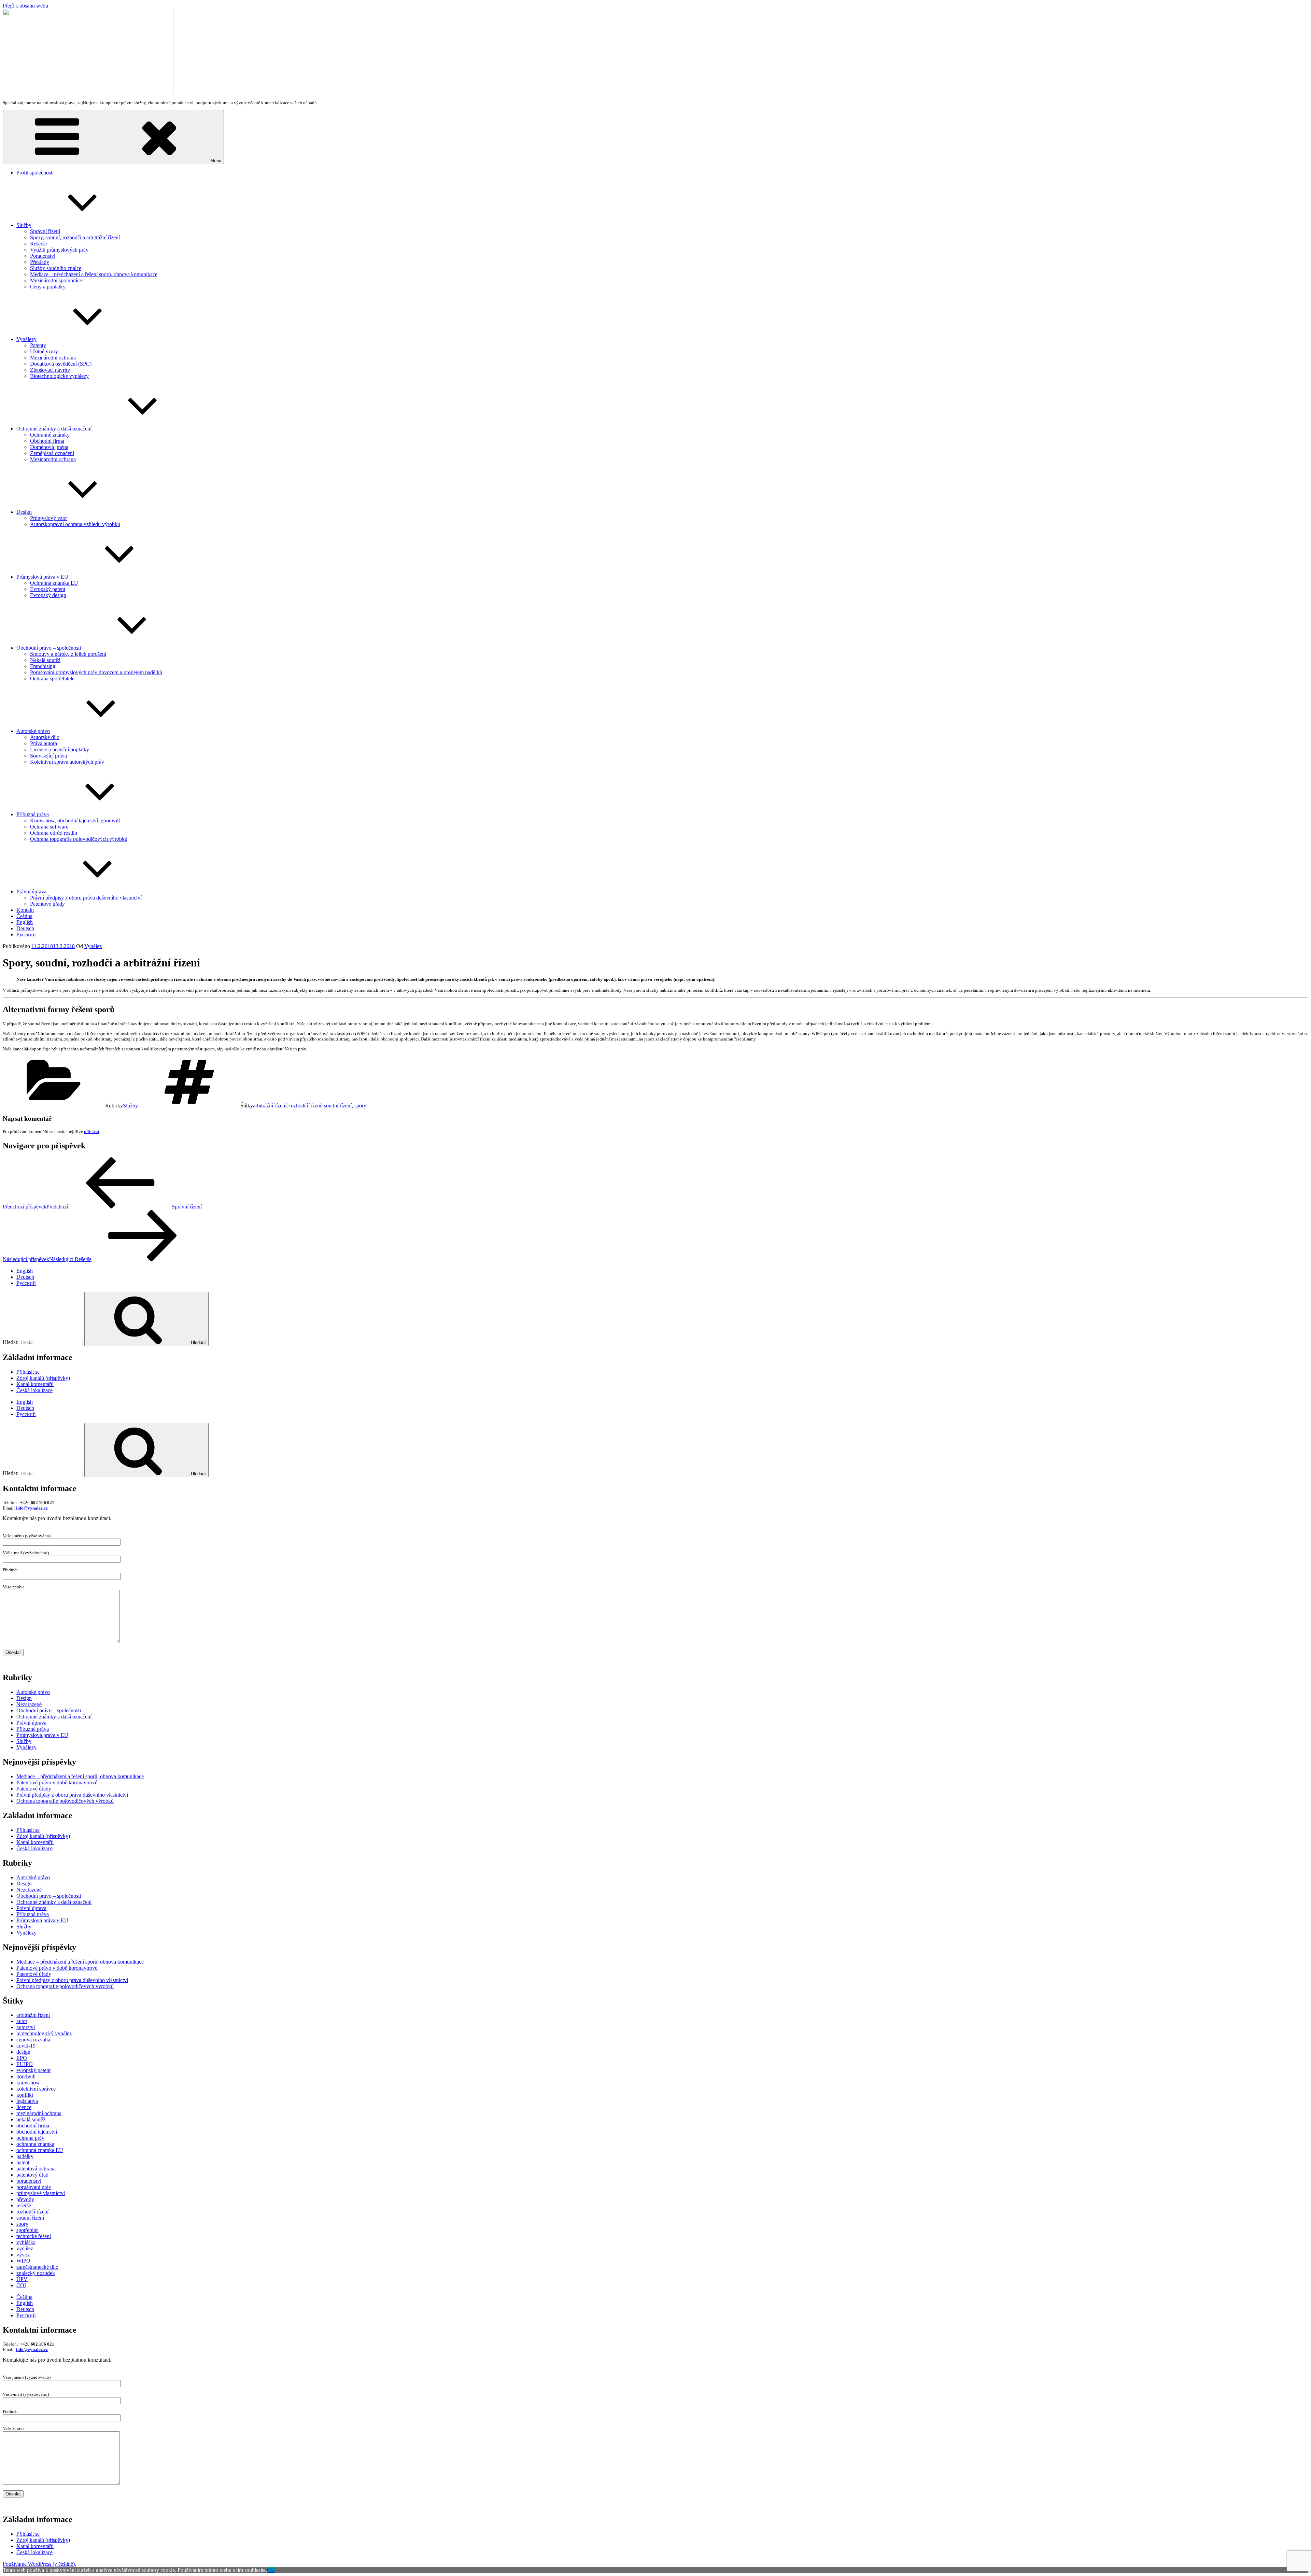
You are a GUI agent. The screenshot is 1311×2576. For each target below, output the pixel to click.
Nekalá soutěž (45, 660)
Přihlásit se (28, 1372)
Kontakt (25, 910)
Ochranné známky (50, 435)
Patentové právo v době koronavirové (57, 1782)
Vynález (93, 946)
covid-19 (26, 2046)
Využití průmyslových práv (59, 250)
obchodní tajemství (37, 2132)
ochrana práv (30, 2138)
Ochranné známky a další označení (54, 429)
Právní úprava (31, 891)
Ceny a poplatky (48, 287)
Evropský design (48, 595)
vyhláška (26, 2242)
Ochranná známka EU (54, 583)
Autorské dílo (45, 737)
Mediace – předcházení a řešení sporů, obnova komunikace (94, 274)
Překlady (40, 262)
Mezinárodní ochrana (53, 358)
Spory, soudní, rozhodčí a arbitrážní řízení (75, 237)
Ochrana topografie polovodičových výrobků (79, 839)
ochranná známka (35, 2144)
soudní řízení (338, 1106)
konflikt (25, 2095)
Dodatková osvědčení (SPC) (61, 364)
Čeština (24, 916)
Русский (26, 935)
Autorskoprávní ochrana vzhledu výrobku (75, 524)
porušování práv (34, 2187)
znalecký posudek (36, 2273)
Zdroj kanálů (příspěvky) (43, 1378)
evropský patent (33, 2070)
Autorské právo (33, 731)
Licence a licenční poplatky (60, 749)
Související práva (48, 756)
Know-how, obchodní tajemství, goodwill (75, 820)
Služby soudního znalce (56, 268)
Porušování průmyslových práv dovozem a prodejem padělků (96, 672)
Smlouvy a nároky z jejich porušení (68, 654)
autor (22, 2021)
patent (23, 2162)
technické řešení (34, 2236)
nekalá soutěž (31, 2119)
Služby (24, 225)
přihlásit (92, 1131)
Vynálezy (26, 339)
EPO (22, 2058)
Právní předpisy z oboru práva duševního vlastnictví (86, 898)
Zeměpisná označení (52, 453)
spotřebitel (27, 2230)
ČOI (21, 2285)
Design (24, 512)
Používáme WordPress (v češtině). (39, 2564)
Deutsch (25, 928)
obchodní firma (33, 2126)
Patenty (38, 345)
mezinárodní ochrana (39, 2113)
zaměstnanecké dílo (37, 2267)
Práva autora (44, 743)
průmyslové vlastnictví (41, 2193)
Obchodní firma (47, 441)
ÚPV (22, 2279)
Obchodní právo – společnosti (49, 648)
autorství (26, 2027)
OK (271, 2570)
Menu (216, 161)
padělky (25, 2156)
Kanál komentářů (35, 1384)
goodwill (26, 2076)
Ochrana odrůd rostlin (54, 833)
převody (25, 2199)
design (23, 2052)
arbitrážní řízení (270, 1106)
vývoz (23, 2255)
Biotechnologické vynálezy (59, 376)
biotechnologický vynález (44, 2033)
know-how (28, 2083)
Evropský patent (48, 589)
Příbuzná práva (33, 814)
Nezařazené (29, 1704)
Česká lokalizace (34, 1390)
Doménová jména (49, 447)
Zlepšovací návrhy (50, 370)
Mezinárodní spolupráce (56, 280)
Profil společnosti (35, 173)
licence (24, 2107)
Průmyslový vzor (48, 518)
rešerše (24, 2205)
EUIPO (25, 2064)
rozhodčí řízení (305, 1106)
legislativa (27, 2101)
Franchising (43, 666)
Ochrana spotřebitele (52, 678)
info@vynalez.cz (32, 1508)
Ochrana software (49, 827)
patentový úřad (32, 2175)
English (25, 922)
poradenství (29, 2181)
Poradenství (43, 256)
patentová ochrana (36, 2169)
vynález (25, 2248)
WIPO (23, 2261)
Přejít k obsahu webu (25, 6)
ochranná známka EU (40, 2150)
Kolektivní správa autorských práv (67, 762)
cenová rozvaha (33, 2040)
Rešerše (38, 244)
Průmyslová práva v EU (42, 577)
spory (360, 1106)
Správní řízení (45, 231)
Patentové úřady (47, 904)
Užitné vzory (44, 351)
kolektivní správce (36, 2089)
